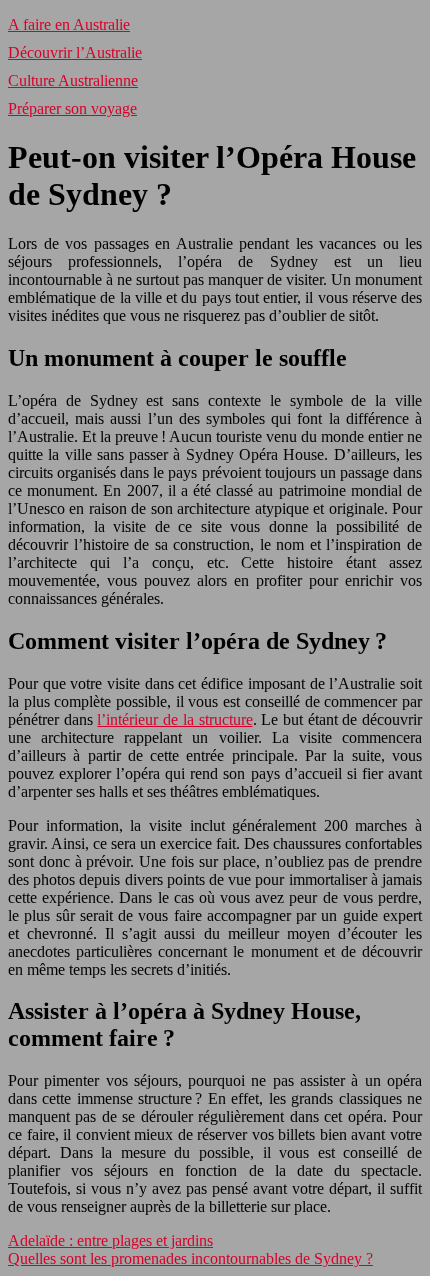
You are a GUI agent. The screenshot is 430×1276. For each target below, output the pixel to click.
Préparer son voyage (72, 108)
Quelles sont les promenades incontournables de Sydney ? (190, 1258)
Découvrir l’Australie (75, 52)
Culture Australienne (73, 80)
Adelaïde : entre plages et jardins (110, 1240)
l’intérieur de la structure (174, 719)
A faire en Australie (69, 24)
